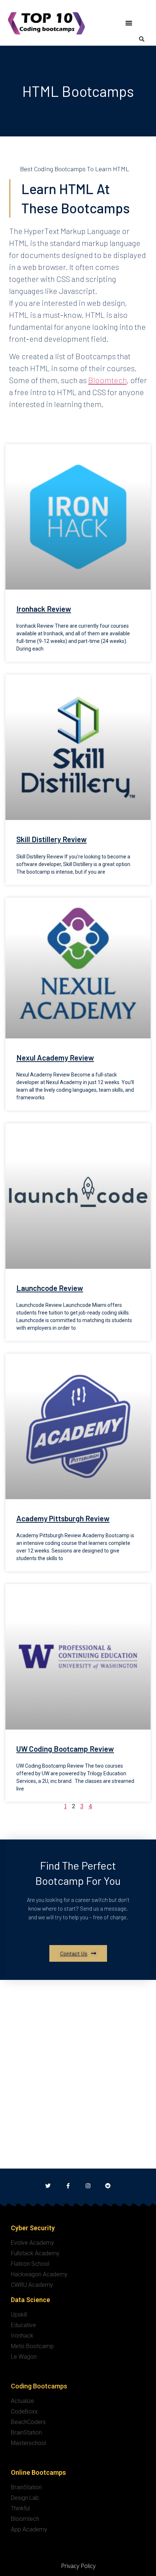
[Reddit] (108, 2186)
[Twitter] (48, 2186)
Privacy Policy (78, 2566)
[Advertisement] (78, 2087)
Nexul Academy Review (55, 1057)
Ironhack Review (44, 609)
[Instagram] (88, 2186)
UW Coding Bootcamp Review (65, 1749)
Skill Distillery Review (52, 839)
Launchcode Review (50, 1288)
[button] (129, 23)
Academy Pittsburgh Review (63, 1518)
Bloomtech (107, 380)
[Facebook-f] (68, 2186)
